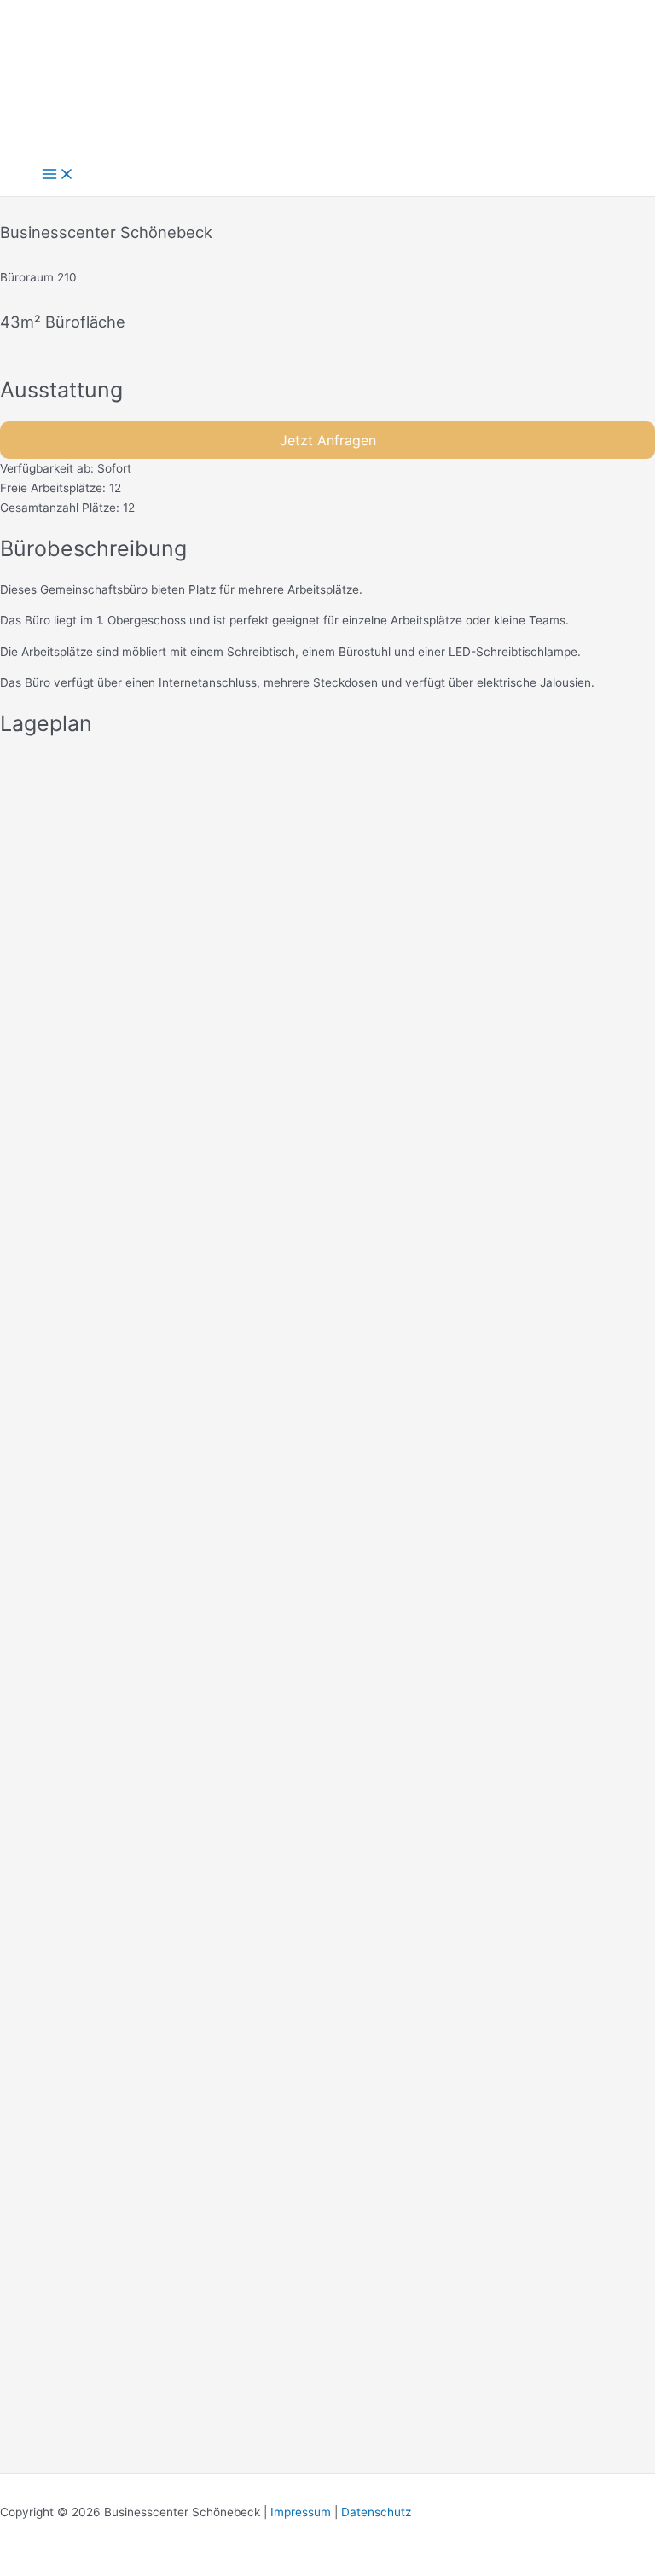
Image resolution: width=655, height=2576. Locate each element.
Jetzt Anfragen (328, 440)
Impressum (301, 2512)
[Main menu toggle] (58, 175)
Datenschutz (376, 2512)
